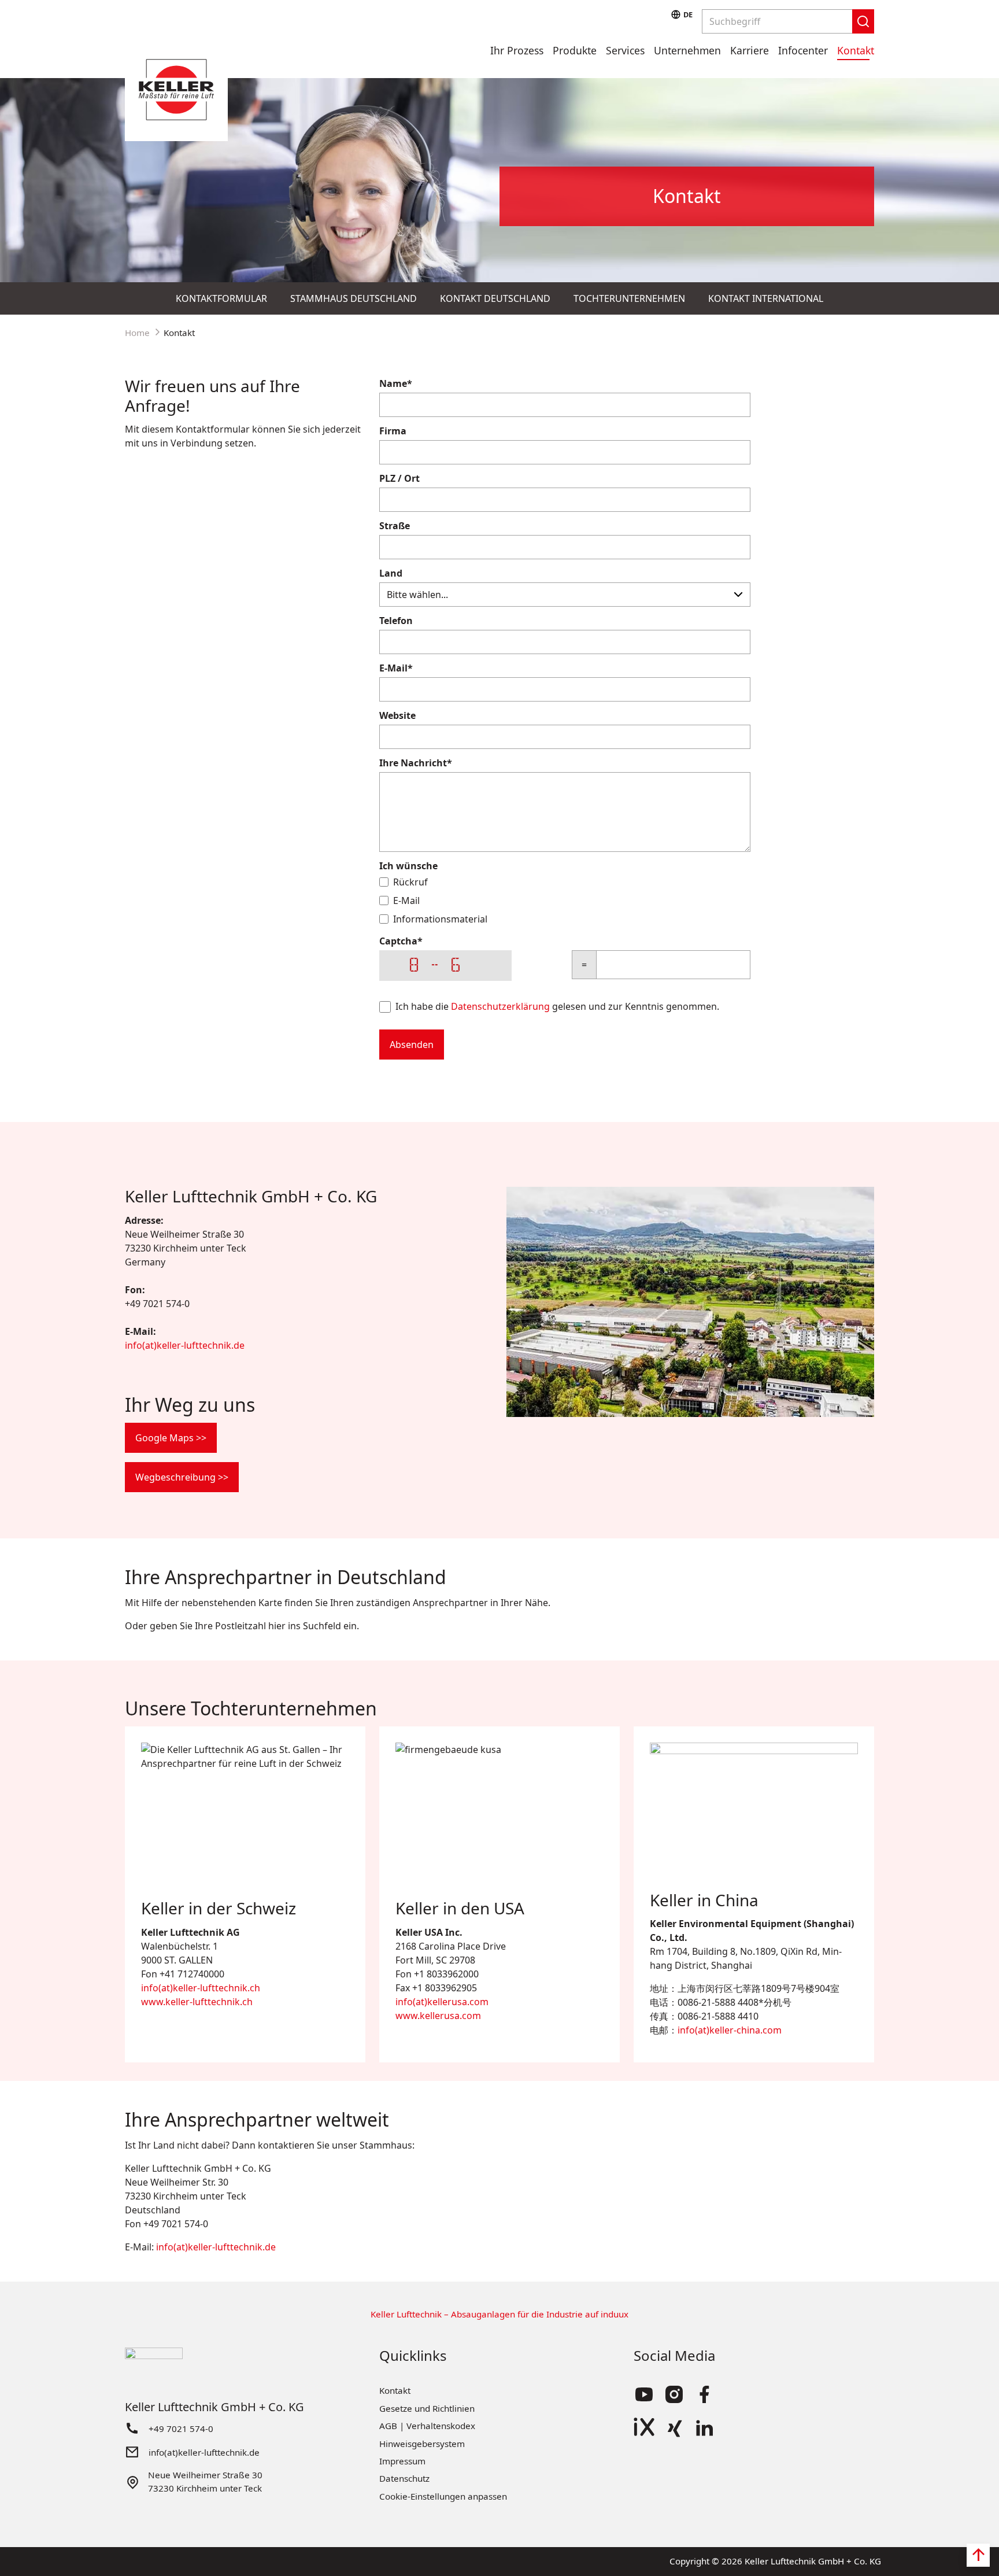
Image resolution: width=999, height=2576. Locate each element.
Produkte (575, 50)
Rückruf (410, 882)
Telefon (396, 621)
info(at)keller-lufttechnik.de (185, 1345)
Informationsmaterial (440, 919)
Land (391, 573)
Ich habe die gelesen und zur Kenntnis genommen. (557, 1006)
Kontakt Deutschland (495, 298)
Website (397, 715)
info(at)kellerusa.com (442, 2002)
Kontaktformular (221, 298)
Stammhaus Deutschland (354, 298)
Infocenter (803, 50)
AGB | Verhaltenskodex (427, 2426)
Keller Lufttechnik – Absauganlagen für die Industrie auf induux (499, 2314)
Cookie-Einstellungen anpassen (443, 2496)
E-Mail (396, 668)
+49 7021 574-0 (181, 2429)
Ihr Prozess (517, 50)
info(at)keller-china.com (730, 2030)
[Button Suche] (863, 21)
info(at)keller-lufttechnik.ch (201, 1988)
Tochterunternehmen (629, 298)
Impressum (402, 2461)
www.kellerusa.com (438, 2016)
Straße (395, 526)
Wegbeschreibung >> (182, 1477)
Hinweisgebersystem (422, 2444)
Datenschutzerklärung (500, 1006)
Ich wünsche (408, 866)
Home (137, 333)
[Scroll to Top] (978, 2555)
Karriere (750, 50)
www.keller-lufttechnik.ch (197, 2002)
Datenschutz (404, 2478)
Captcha (401, 941)
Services (625, 50)
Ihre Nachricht (416, 763)
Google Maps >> (171, 1438)
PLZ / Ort (399, 478)
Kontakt (856, 50)
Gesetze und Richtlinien (427, 2408)
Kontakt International (766, 298)
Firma (393, 431)
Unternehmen (687, 50)
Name (396, 383)
